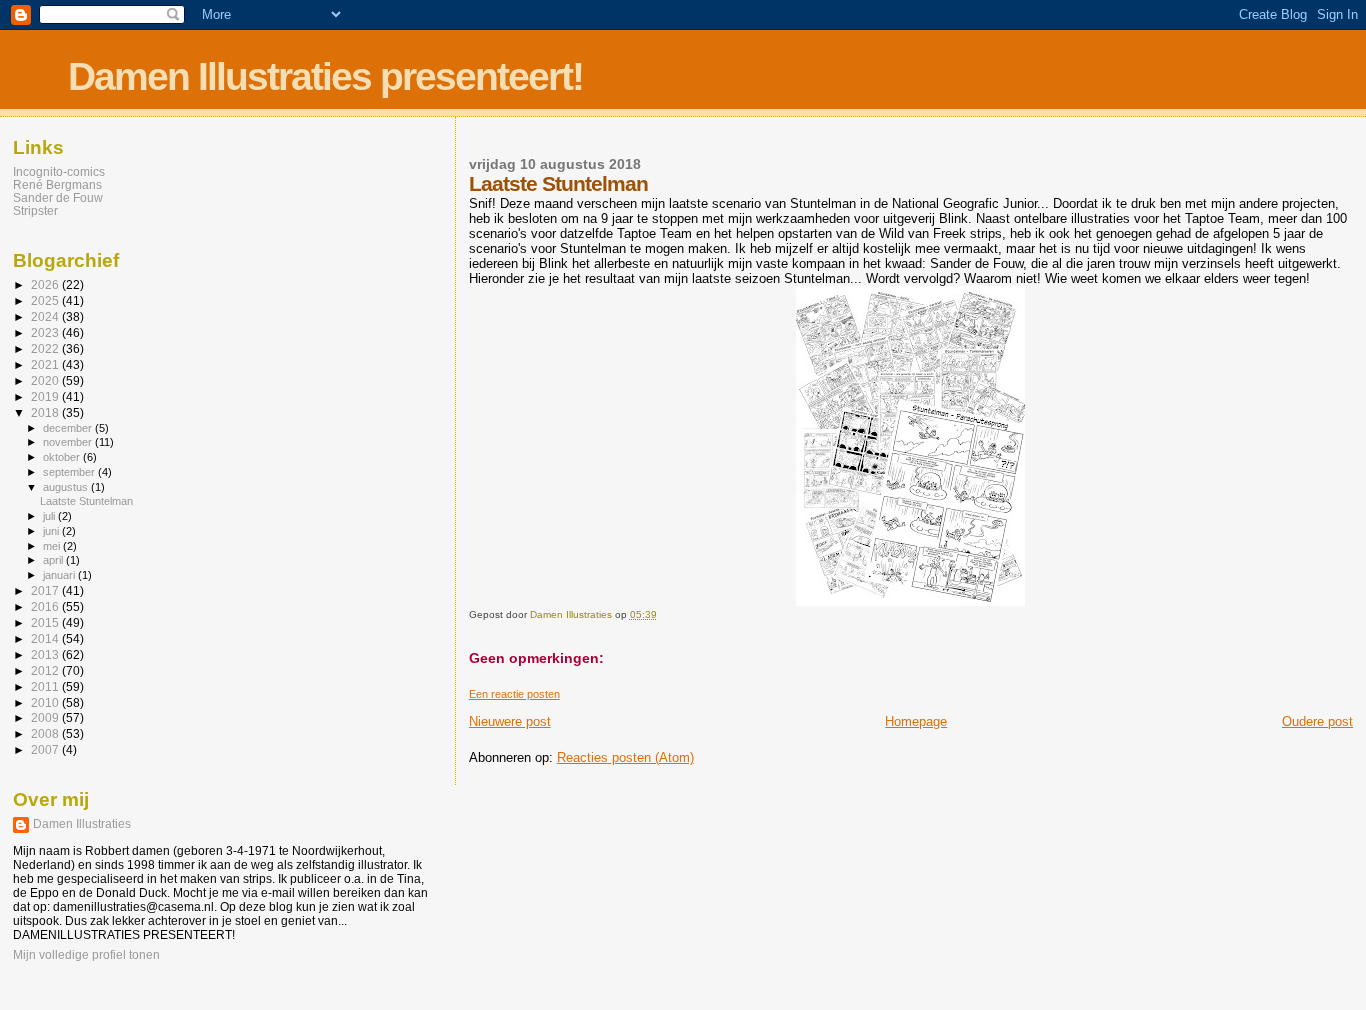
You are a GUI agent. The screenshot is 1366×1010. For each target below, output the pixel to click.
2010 (46, 702)
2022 (46, 348)
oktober (63, 457)
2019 (46, 396)
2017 (46, 590)
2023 (46, 332)
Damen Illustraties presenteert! (325, 76)
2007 (46, 749)
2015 (46, 622)
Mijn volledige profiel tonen (86, 955)
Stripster (35, 210)
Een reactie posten (514, 694)
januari (60, 575)
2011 (46, 686)
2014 (46, 638)
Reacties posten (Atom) (625, 757)
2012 (46, 670)
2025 (46, 300)
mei (53, 546)
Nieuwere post (510, 721)
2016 (46, 606)
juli (50, 516)
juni (52, 531)
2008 (46, 733)
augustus (67, 487)
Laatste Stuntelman (86, 501)
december (69, 428)
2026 (46, 284)
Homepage (916, 721)
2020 (46, 380)
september (70, 472)
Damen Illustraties (82, 824)
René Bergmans (57, 184)
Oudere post (1317, 721)
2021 (46, 364)
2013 (46, 654)
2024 (46, 316)
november (69, 442)
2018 (46, 412)
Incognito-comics (59, 171)
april (54, 560)
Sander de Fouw (58, 197)
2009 (46, 717)
